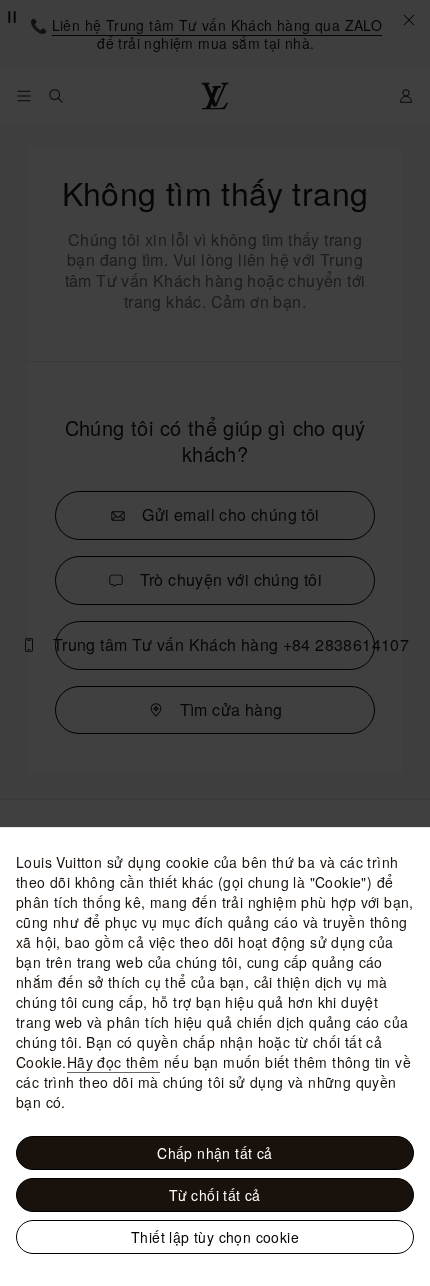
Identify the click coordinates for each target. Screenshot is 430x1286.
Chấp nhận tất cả (214, 1153)
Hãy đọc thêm (113, 1062)
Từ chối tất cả (215, 1195)
